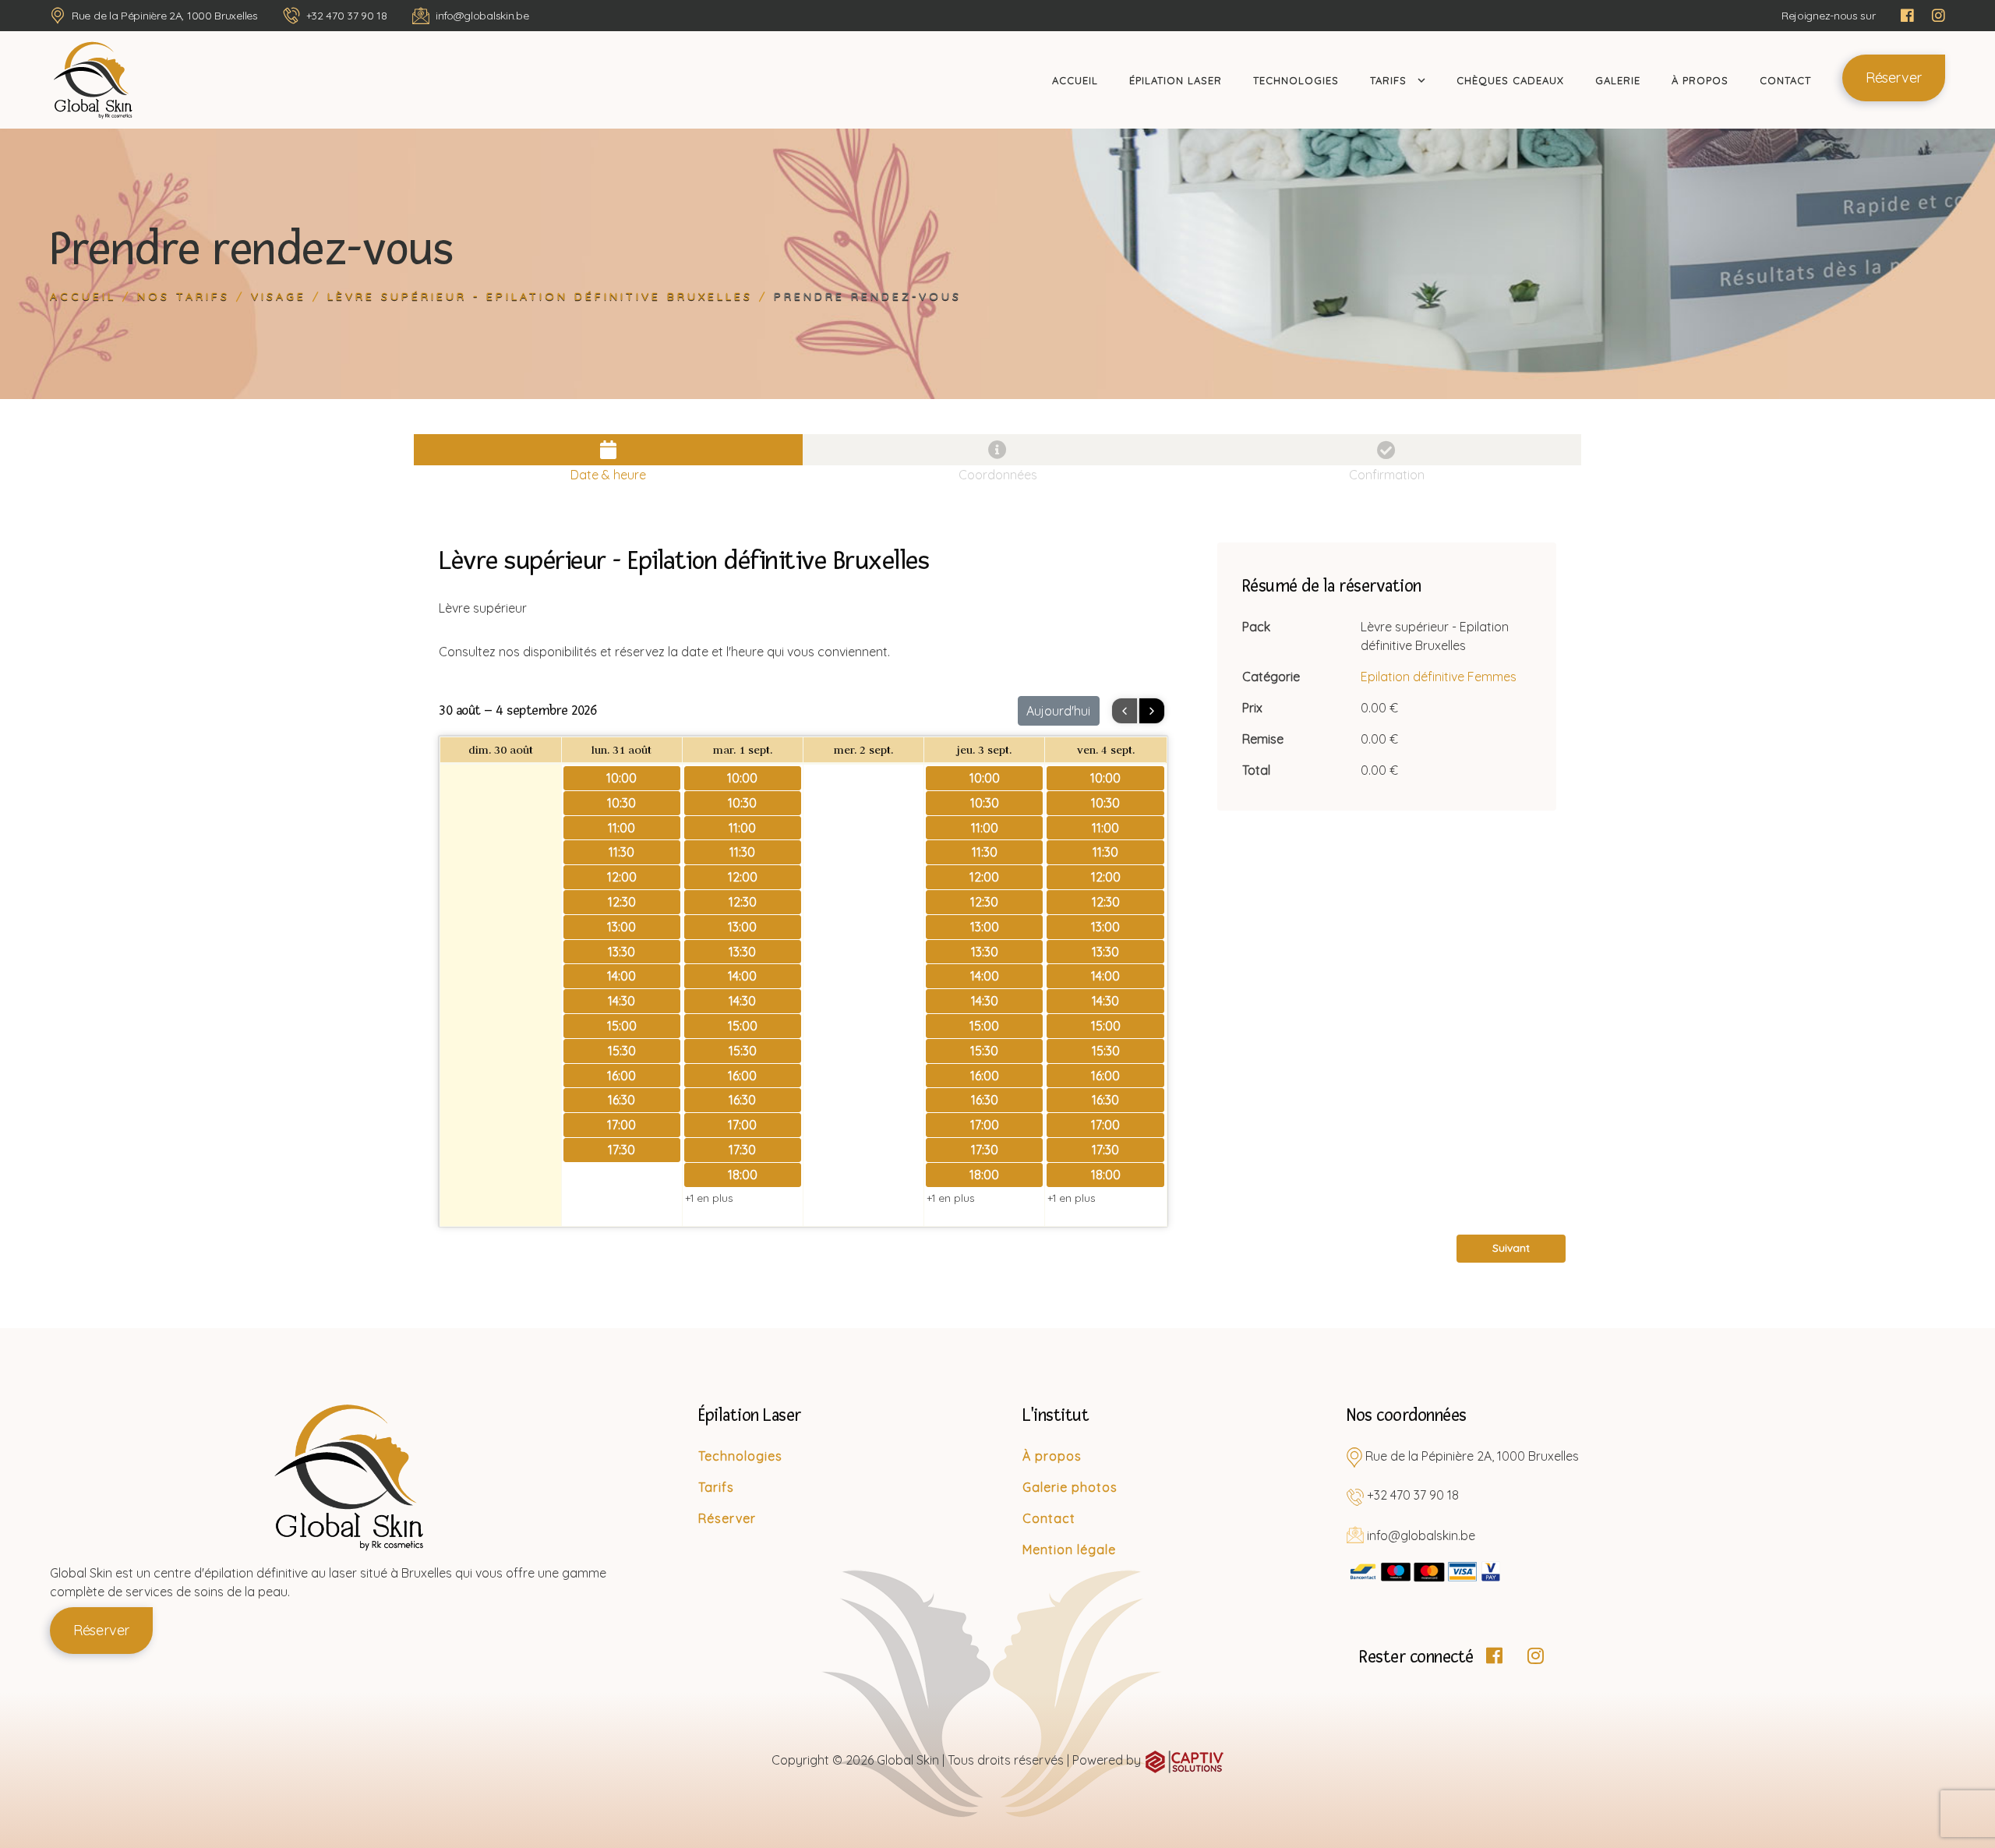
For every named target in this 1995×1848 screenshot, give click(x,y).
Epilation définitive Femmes (1439, 677)
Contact (1785, 80)
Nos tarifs (184, 296)
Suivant (1511, 1248)
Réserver (1894, 78)
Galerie (1618, 80)
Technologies (1296, 80)
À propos (1700, 80)
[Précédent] (1125, 711)
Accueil (1075, 80)
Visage (279, 296)
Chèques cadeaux (1510, 80)
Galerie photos (1070, 1487)
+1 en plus (709, 1198)
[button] (1511, 1247)
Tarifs (1388, 80)
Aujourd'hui (1058, 711)
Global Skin (908, 1760)
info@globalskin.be (482, 16)
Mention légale (1069, 1549)
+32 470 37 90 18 (347, 16)
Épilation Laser (1176, 80)
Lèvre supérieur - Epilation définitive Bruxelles (540, 296)
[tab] (608, 450)
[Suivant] (1152, 711)
